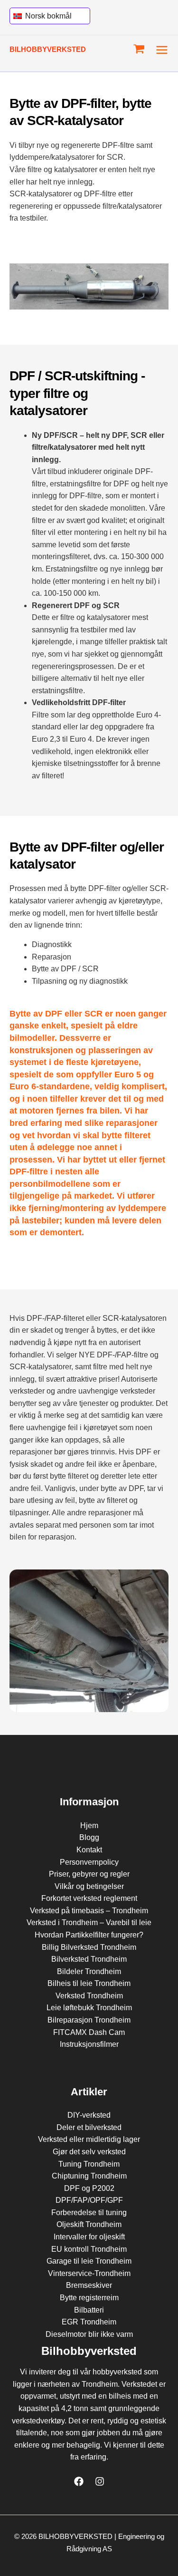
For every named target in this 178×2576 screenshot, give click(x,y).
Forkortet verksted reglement (89, 1898)
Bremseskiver (89, 2285)
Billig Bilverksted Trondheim (89, 1947)
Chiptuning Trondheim (89, 2176)
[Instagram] (100, 2481)
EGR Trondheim (89, 2322)
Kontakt (89, 1850)
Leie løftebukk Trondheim (89, 2008)
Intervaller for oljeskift (89, 2237)
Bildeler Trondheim (89, 1971)
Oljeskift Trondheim (89, 2224)
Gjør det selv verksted (89, 2152)
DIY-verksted (89, 2115)
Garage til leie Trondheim (89, 2261)
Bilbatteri (89, 2310)
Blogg (89, 1837)
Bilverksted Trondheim (89, 1959)
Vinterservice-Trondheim (89, 2273)
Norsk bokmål (47, 16)
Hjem (89, 1825)
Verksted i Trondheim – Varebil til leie (89, 1922)
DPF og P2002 (89, 2188)
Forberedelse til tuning (89, 2213)
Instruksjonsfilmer (89, 2044)
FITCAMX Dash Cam (89, 2032)
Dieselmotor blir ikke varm (89, 2334)
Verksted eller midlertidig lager (89, 2139)
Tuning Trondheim (89, 2164)
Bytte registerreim (89, 2298)
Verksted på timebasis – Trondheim (89, 1911)
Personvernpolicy (89, 1862)
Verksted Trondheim (89, 1996)
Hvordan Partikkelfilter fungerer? (89, 1935)
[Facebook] (79, 2481)
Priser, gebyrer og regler (89, 1874)
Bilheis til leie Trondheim (89, 1983)
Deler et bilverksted (89, 2127)
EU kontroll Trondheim (89, 2249)
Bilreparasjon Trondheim (89, 2020)
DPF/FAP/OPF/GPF (89, 2200)
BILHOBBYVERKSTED (48, 49)
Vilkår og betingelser (89, 1886)
